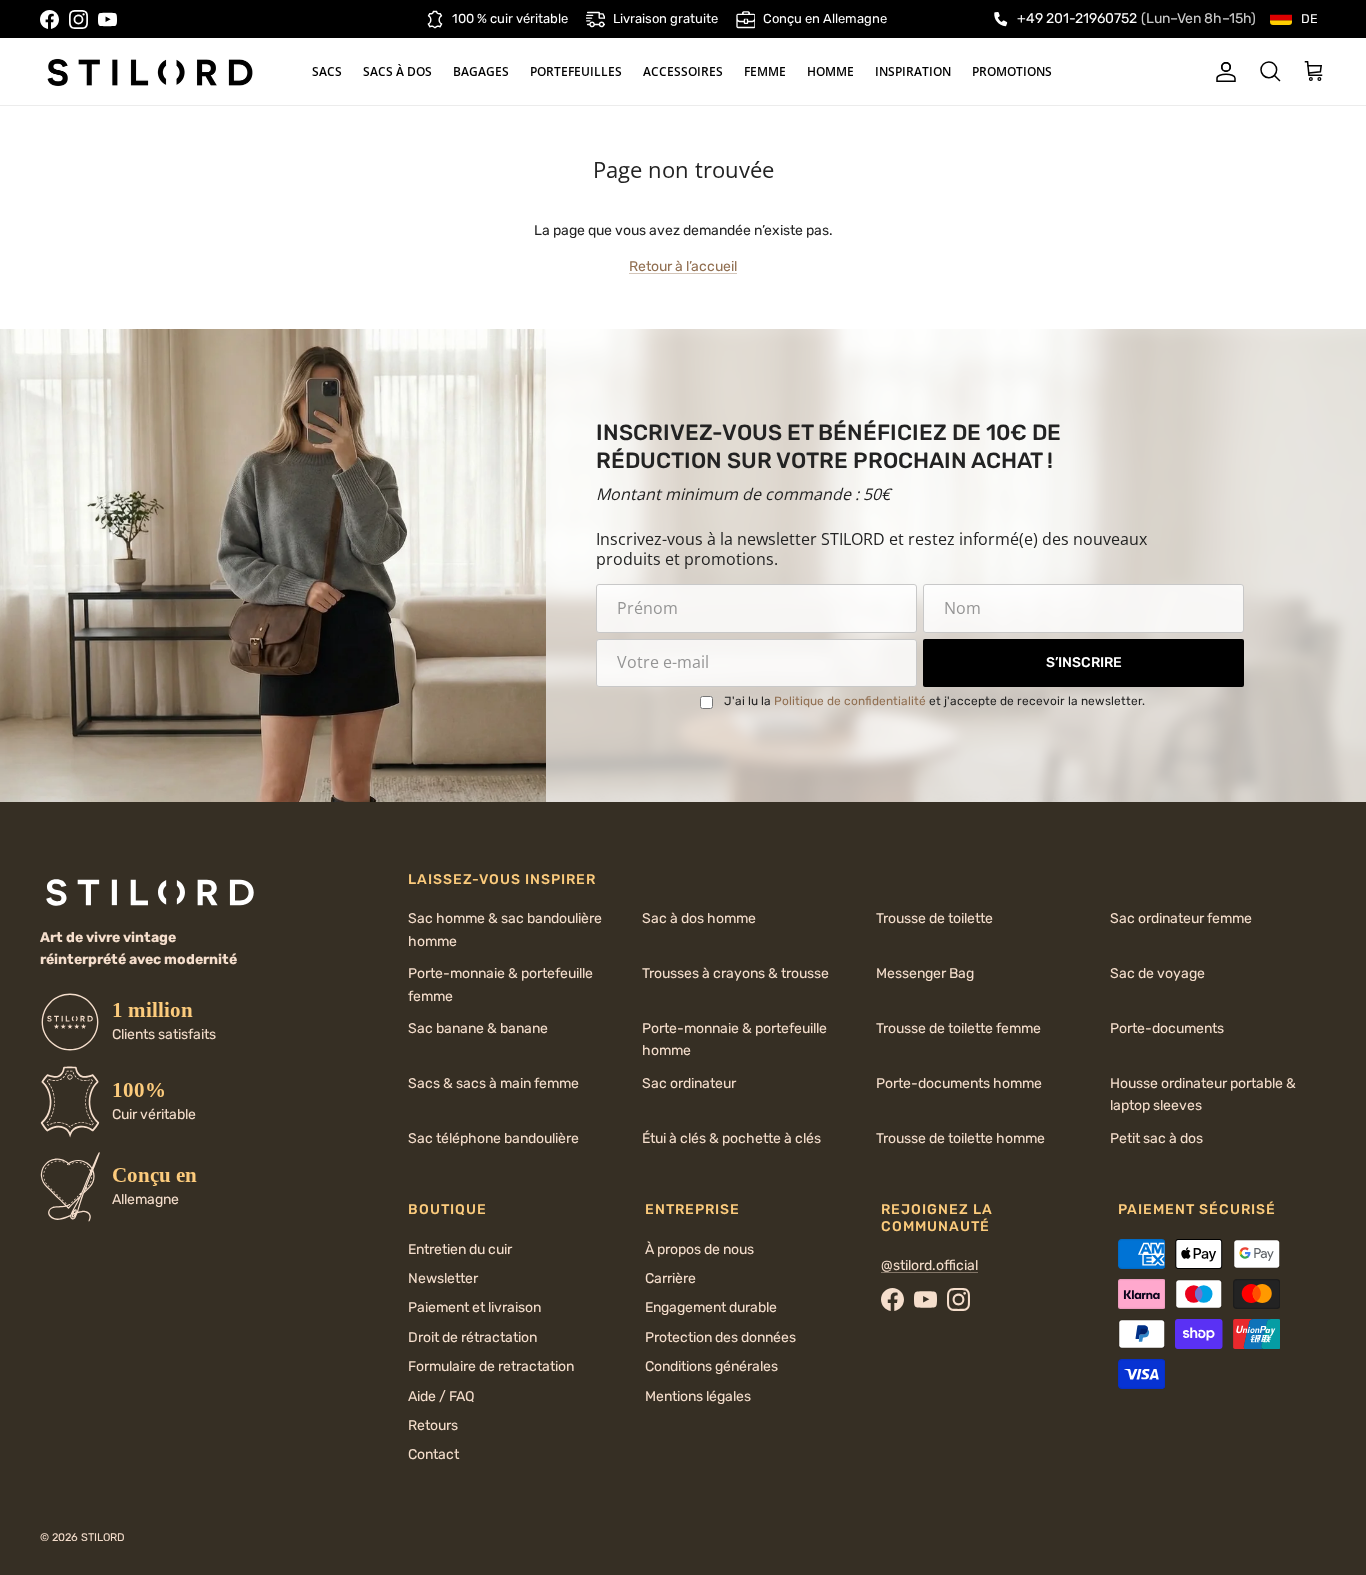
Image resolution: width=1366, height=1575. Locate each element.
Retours (433, 1425)
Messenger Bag (925, 973)
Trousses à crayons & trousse (735, 973)
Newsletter (443, 1278)
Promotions (1012, 71)
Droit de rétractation (472, 1337)
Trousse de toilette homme (960, 1138)
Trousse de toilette (934, 918)
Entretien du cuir (460, 1249)
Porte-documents (1167, 1028)
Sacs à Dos (397, 71)
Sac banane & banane (478, 1028)
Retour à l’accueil (683, 266)
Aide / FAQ (441, 1396)
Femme (765, 71)
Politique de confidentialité (850, 701)
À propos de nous (699, 1249)
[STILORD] (150, 72)
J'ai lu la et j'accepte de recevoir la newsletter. (934, 701)
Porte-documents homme (959, 1083)
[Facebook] (49, 19)
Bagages (481, 71)
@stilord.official (929, 1265)
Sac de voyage (1157, 973)
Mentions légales (698, 1396)
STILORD (103, 1537)
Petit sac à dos (1156, 1138)
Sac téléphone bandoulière (493, 1138)
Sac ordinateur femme (1181, 918)
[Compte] (1222, 72)
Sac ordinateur (689, 1083)
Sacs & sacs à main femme (493, 1083)
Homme (830, 71)
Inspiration (913, 71)
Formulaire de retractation (491, 1366)
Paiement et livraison (474, 1307)
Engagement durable (711, 1307)
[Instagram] (78, 19)
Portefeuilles (576, 71)
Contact (433, 1454)
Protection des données (720, 1337)
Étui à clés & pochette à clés (731, 1138)
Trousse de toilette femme (958, 1028)
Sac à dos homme (699, 918)
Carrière (670, 1278)
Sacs (327, 71)
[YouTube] (107, 19)
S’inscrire (1084, 662)
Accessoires (683, 71)
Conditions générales (711, 1366)
